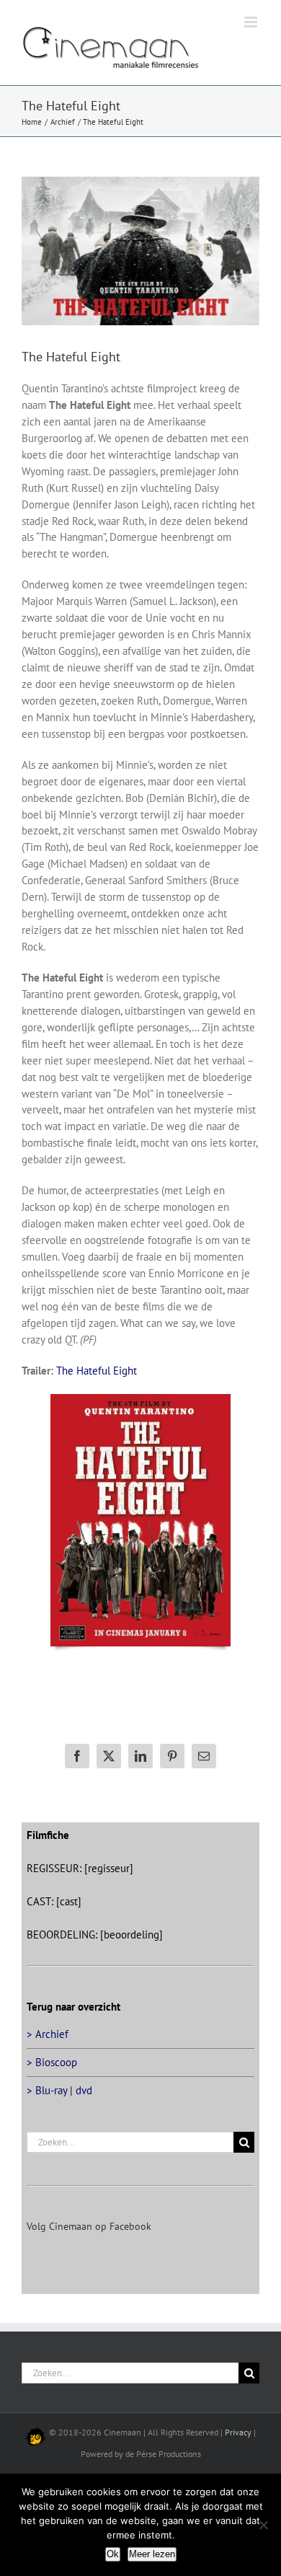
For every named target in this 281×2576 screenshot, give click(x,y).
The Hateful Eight (97, 1371)
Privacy (238, 2432)
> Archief (48, 2034)
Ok (113, 2554)
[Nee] (263, 2525)
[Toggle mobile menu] (252, 22)
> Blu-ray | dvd (59, 2090)
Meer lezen (152, 2554)
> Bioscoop (52, 2062)
